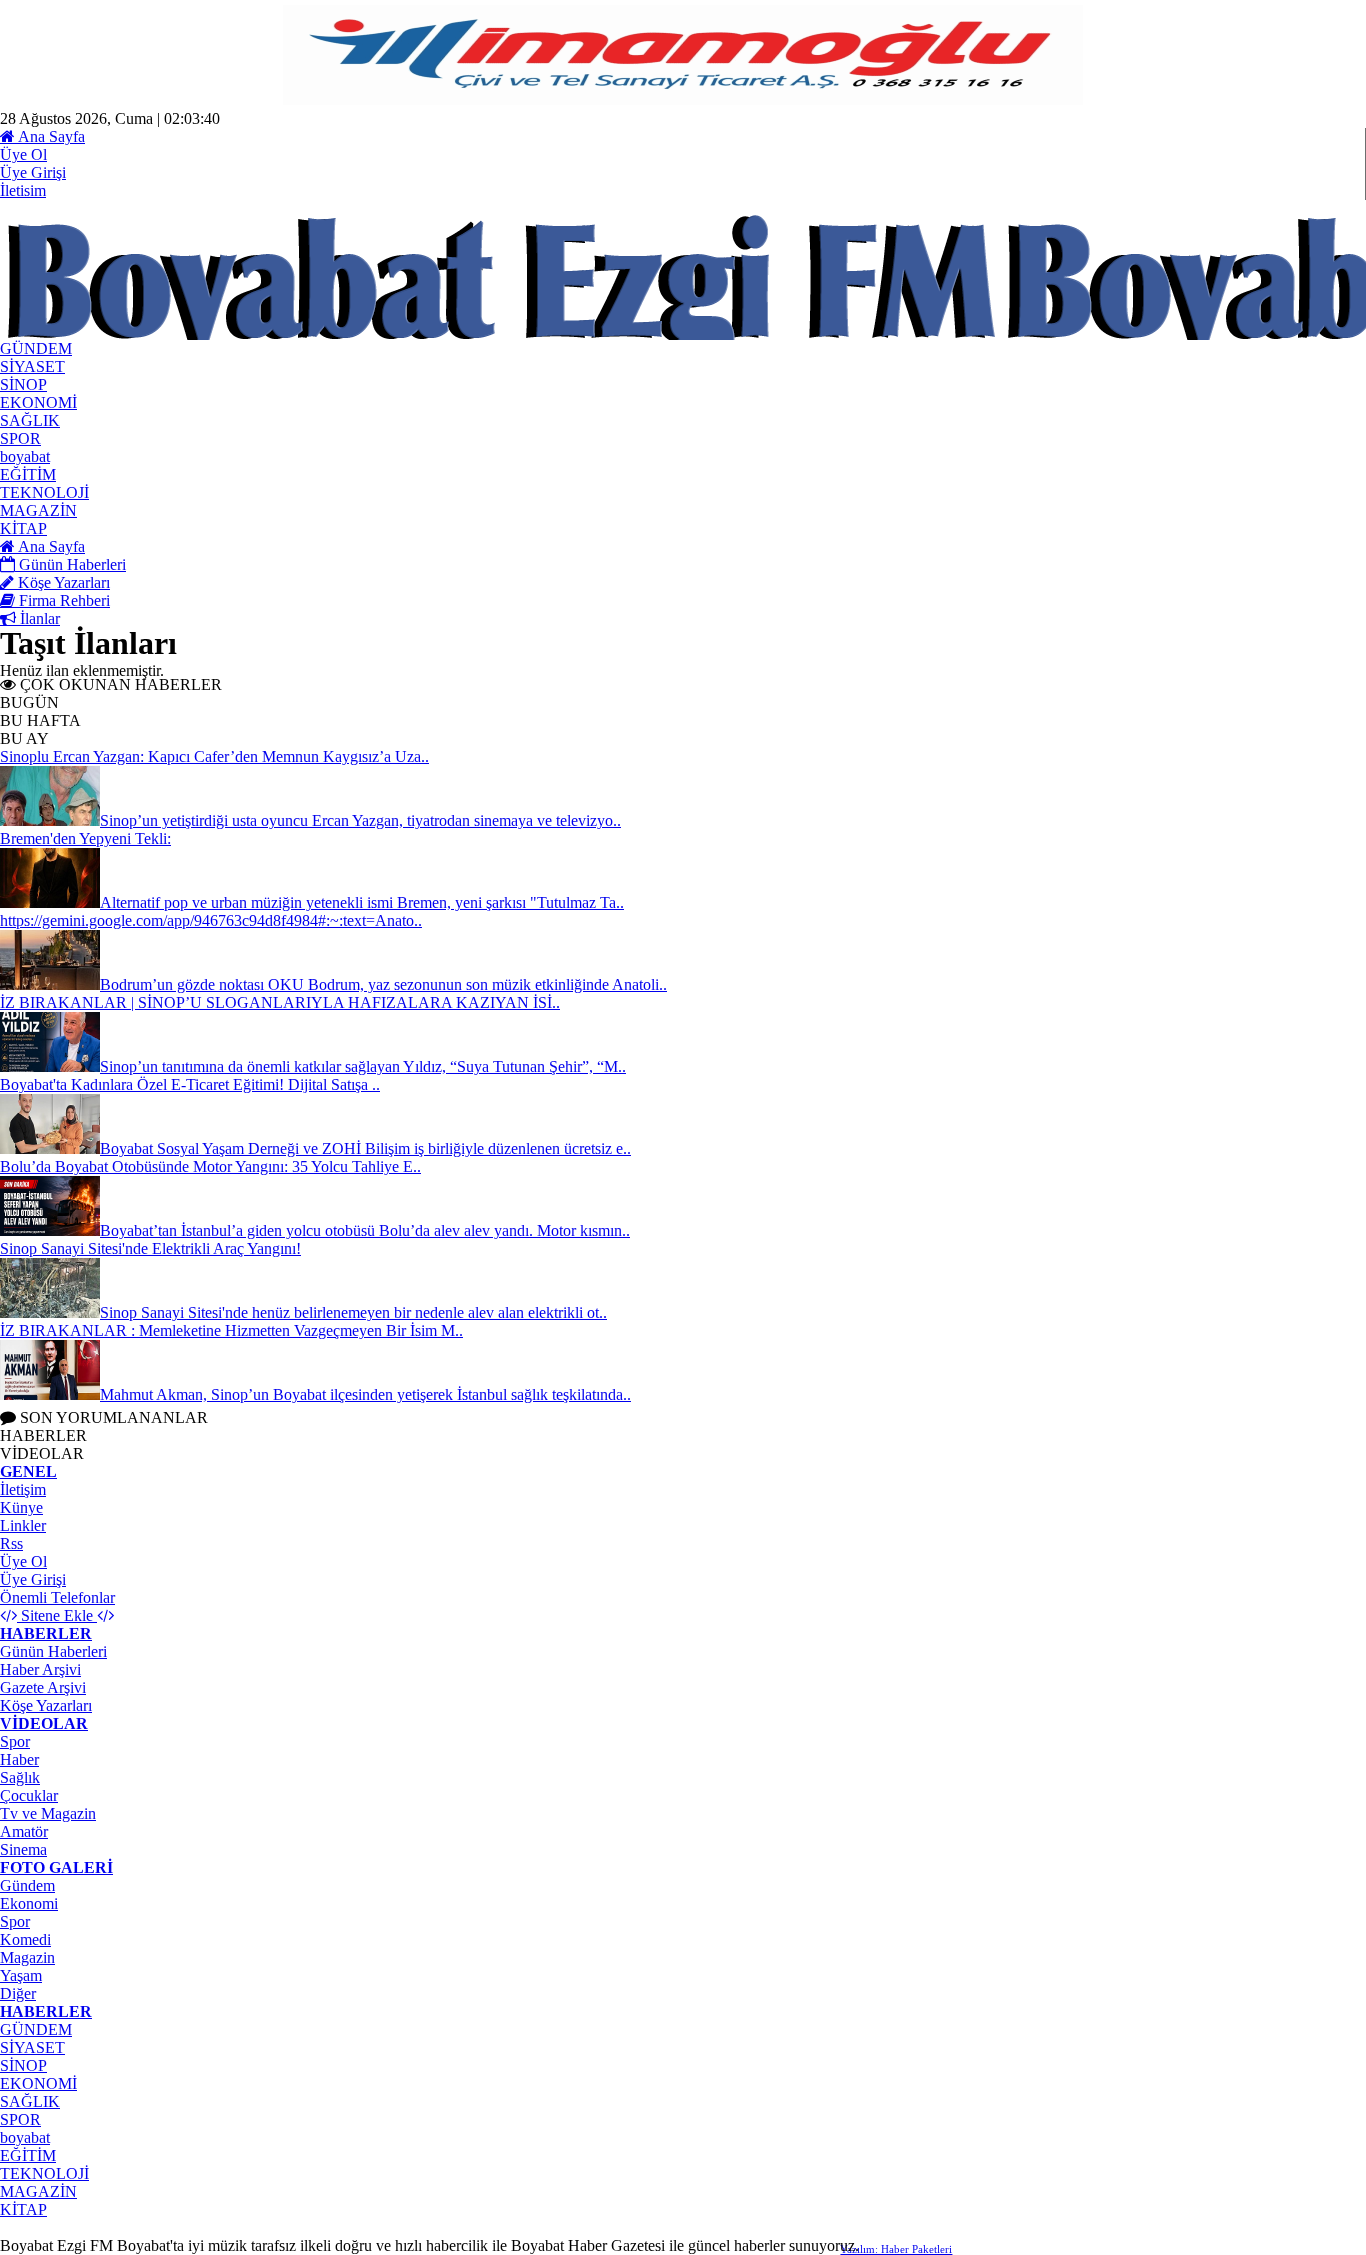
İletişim (23, 1489)
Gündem (27, 1885)
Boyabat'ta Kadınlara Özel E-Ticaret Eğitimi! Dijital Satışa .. (190, 1084)
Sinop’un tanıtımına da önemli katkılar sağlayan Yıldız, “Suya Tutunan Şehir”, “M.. (363, 1066)
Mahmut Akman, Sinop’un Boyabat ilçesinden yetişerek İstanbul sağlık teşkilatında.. (365, 1394)
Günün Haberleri (53, 1651)
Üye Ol (23, 154)
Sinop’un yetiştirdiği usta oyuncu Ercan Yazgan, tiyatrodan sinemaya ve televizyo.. (360, 820)
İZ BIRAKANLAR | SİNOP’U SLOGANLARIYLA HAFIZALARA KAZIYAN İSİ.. (280, 1002)
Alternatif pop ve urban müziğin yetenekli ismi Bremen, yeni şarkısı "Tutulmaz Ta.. (362, 902)
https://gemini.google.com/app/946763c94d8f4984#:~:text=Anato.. (211, 920)
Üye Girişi (33, 172)
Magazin (27, 1957)
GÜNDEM (36, 2029)
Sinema (23, 1849)
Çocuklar (29, 1795)
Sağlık (20, 1777)
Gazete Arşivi (43, 1687)
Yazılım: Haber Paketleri (896, 2249)
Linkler (23, 1525)
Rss (11, 1543)
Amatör (24, 1831)
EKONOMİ (38, 2083)
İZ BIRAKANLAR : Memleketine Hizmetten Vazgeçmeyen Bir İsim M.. (231, 1330)
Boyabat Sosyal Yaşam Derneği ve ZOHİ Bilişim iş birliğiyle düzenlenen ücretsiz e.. (365, 1148)
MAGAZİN (38, 2191)
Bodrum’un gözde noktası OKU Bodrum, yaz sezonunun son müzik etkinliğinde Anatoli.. (383, 984)
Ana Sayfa (50, 136)
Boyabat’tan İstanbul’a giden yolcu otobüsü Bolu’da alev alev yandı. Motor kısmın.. (365, 1230)
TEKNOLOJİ (44, 2173)
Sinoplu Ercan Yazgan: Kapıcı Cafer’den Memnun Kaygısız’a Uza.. (214, 756)
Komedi (25, 1939)
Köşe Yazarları (46, 1705)
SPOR (20, 2119)
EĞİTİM (28, 2155)
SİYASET (32, 2047)
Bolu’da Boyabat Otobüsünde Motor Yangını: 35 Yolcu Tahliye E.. (210, 1166)
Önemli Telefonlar (57, 1597)
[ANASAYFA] (220, 334)
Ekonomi (29, 1903)
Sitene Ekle (57, 1615)
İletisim (23, 190)
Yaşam (21, 1975)
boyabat (25, 2137)
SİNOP (23, 2065)
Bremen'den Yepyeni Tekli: (85, 838)
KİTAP (23, 2209)
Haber (19, 1759)
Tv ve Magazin (48, 1813)
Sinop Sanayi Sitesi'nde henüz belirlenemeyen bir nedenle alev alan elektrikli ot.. (353, 1312)
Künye (21, 1507)
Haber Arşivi (40, 1669)
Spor (15, 1741)
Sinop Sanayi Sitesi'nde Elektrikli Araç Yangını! (150, 1248)
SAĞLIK (30, 2101)
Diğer (18, 1993)
